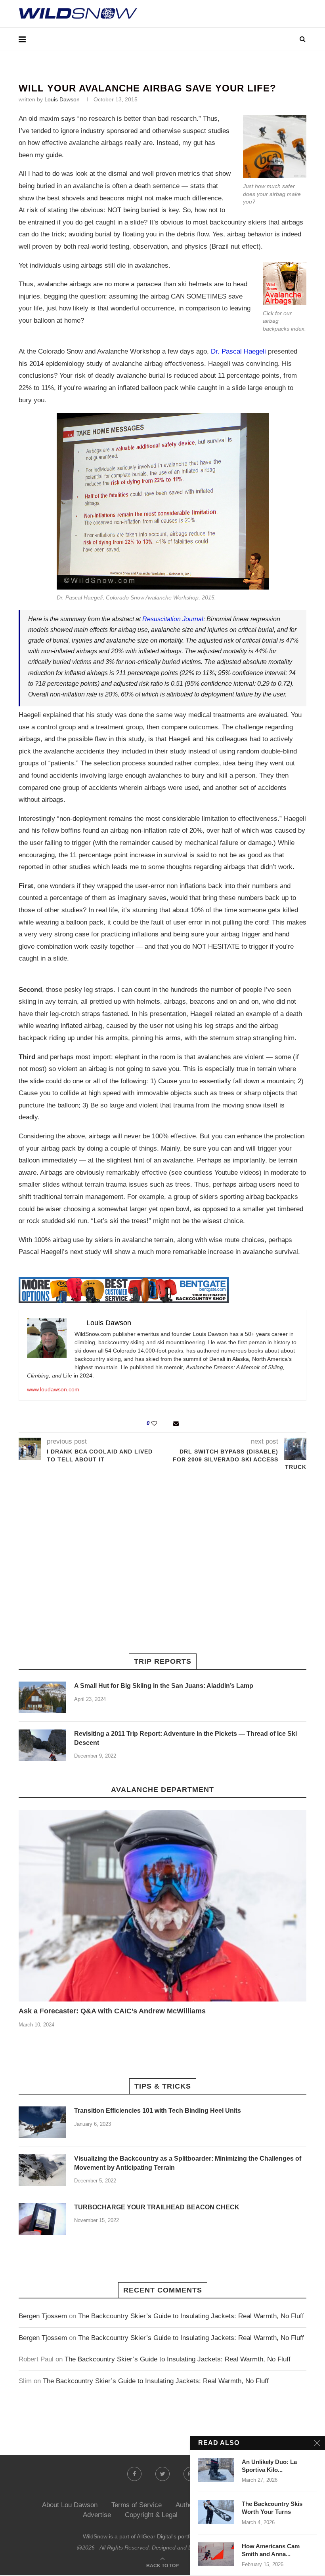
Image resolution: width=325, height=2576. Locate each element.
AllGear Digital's (157, 2536)
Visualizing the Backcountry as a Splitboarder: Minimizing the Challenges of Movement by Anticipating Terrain (188, 2163)
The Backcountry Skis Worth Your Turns (272, 2508)
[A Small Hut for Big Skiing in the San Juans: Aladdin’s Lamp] (42, 1697)
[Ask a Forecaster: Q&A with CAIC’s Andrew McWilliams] (162, 1906)
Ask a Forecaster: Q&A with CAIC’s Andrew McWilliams (112, 2011)
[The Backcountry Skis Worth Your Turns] (216, 2512)
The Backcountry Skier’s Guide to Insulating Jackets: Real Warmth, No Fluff (191, 2316)
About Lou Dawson (70, 2505)
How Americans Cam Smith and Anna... (271, 2550)
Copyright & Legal (151, 2515)
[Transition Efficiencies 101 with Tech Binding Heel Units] (42, 2122)
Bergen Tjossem (43, 2316)
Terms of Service (137, 2505)
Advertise (97, 2515)
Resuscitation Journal (173, 619)
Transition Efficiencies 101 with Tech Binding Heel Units (158, 2111)
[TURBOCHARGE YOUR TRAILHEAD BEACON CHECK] (42, 2219)
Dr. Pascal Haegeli (238, 351)
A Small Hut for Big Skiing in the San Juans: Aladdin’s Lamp (164, 1686)
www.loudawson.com (53, 1389)
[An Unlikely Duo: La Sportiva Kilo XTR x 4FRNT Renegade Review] (216, 2470)
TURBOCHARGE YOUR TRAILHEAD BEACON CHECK (157, 2207)
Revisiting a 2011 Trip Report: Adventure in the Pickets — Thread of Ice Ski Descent (185, 1738)
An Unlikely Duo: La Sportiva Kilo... (269, 2466)
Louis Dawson (62, 99)
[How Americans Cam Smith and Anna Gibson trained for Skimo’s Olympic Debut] (216, 2554)
